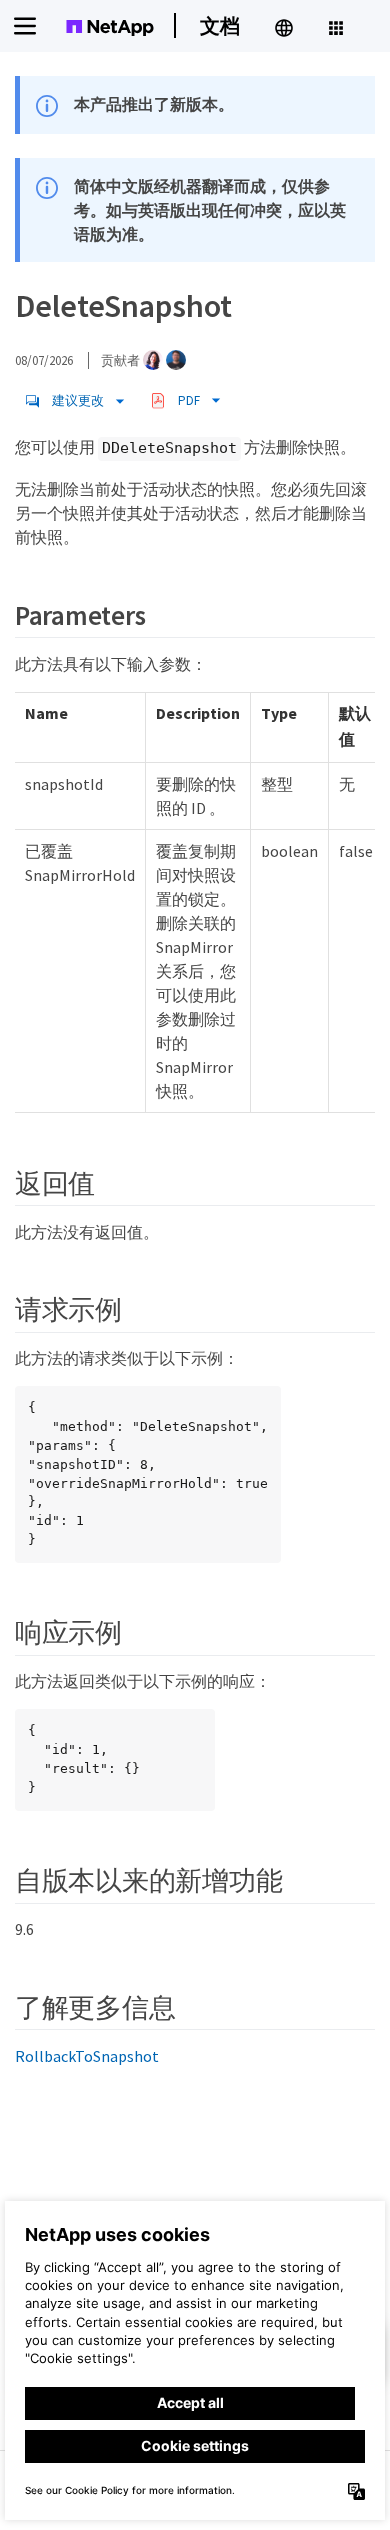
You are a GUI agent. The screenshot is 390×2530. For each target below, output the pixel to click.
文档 (220, 25)
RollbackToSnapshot (87, 2056)
